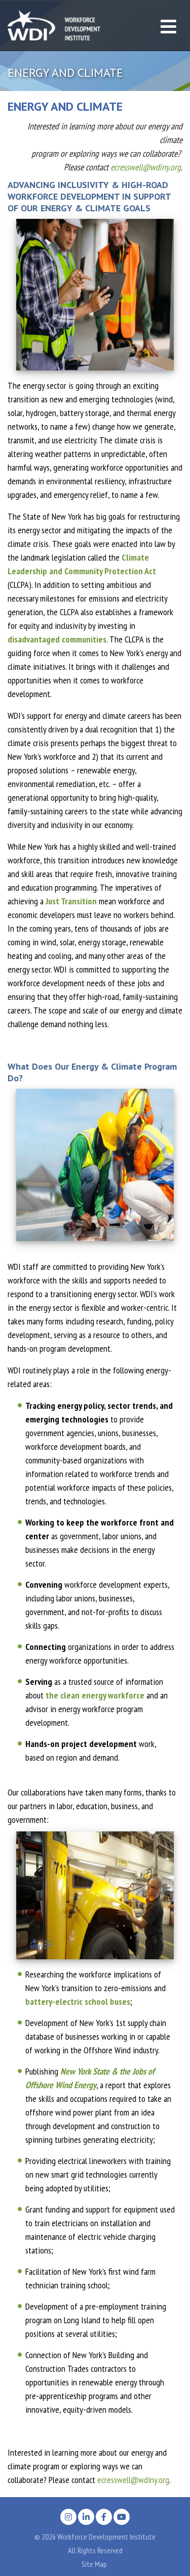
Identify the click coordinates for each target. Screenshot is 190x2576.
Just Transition (71, 901)
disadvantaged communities (57, 639)
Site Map (94, 2564)
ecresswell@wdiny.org (146, 167)
